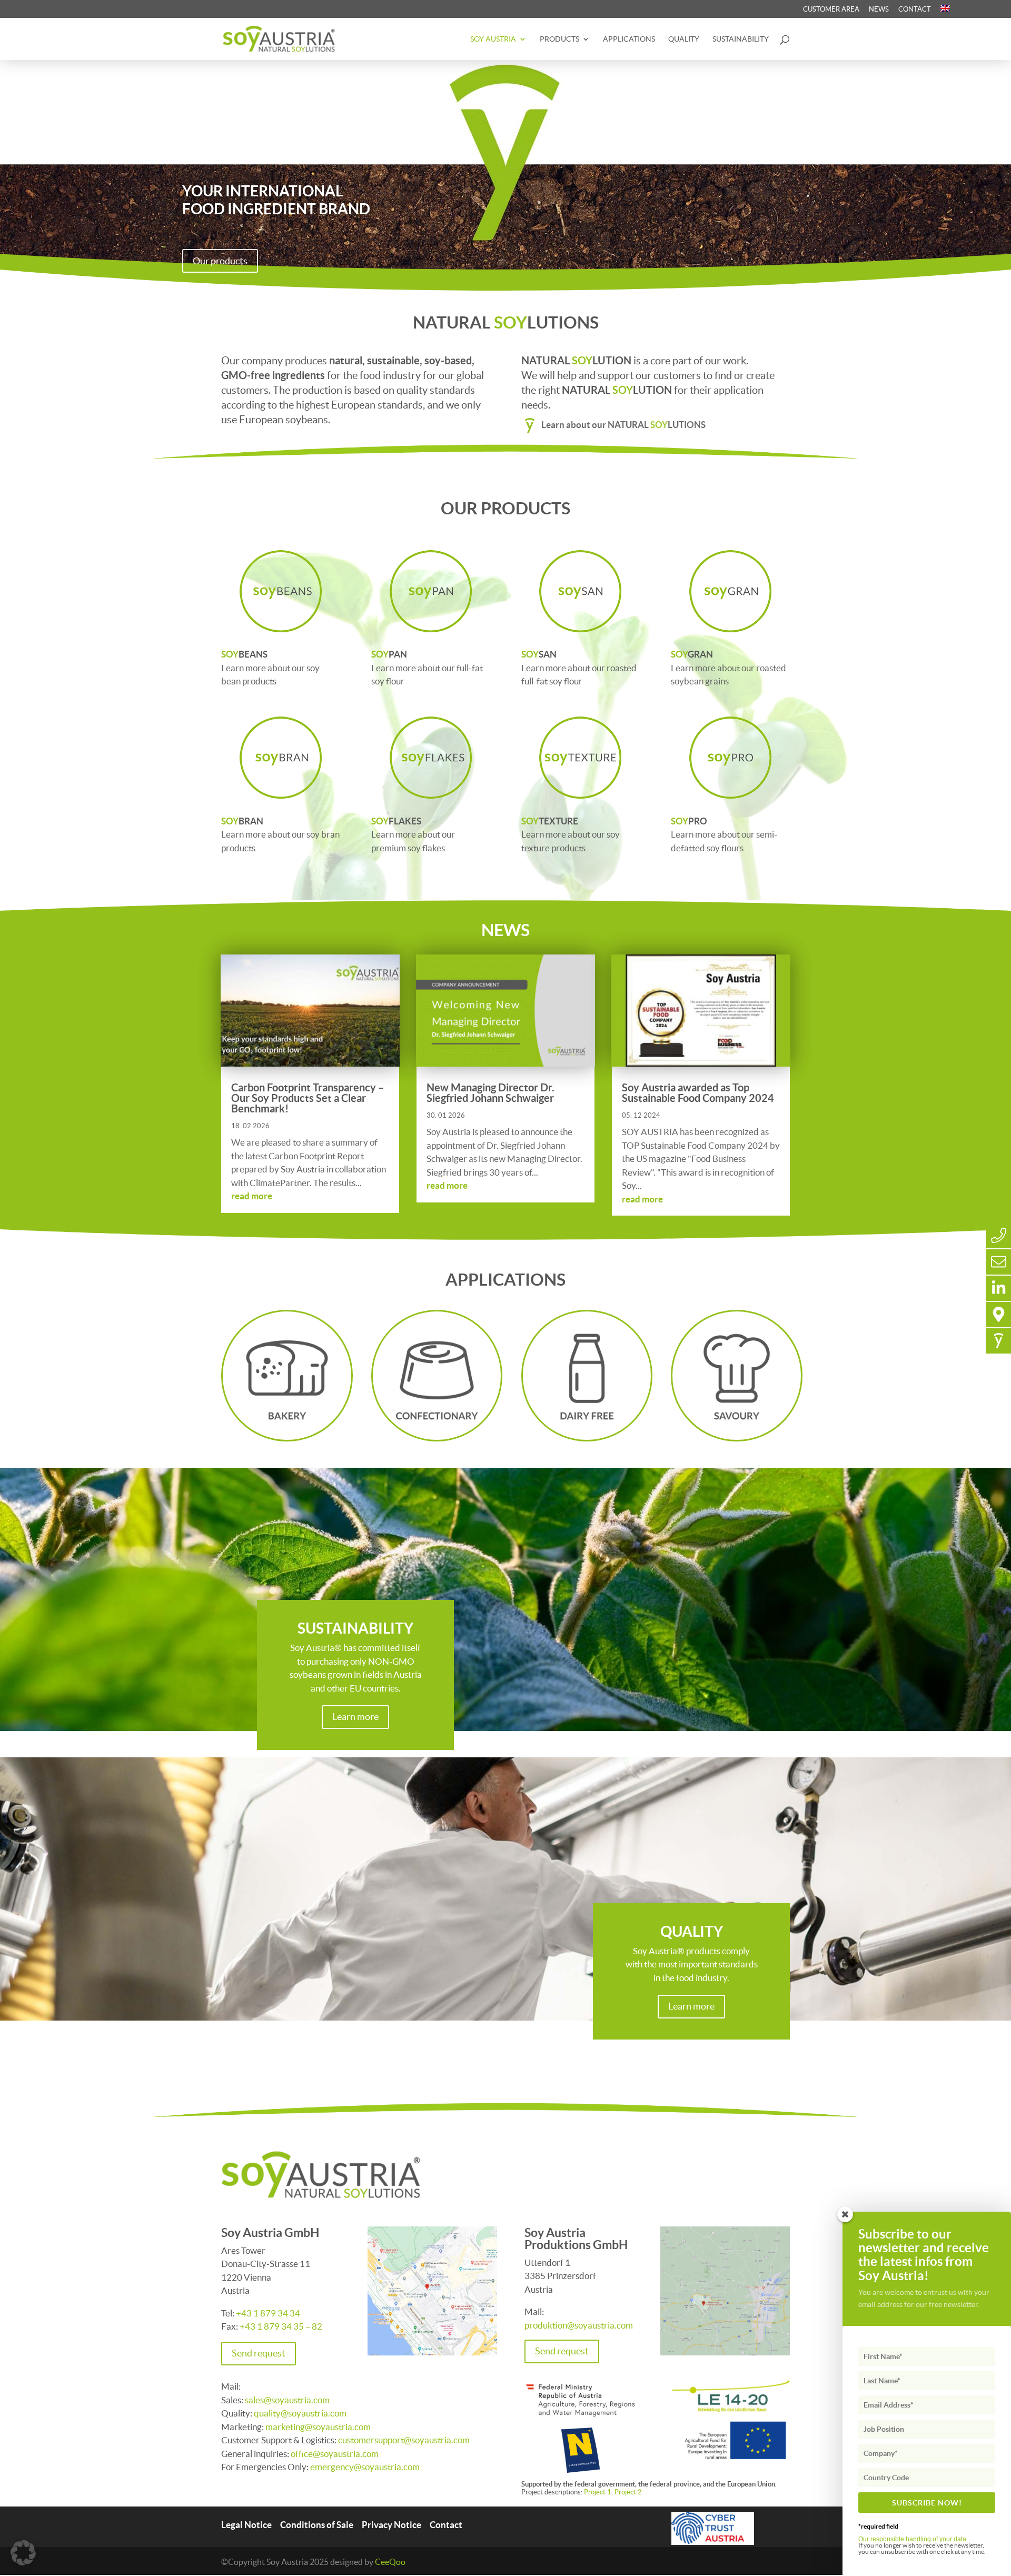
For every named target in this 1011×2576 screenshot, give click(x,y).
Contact (915, 9)
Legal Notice (246, 2525)
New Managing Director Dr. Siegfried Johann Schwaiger (490, 1093)
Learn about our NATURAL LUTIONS (623, 425)
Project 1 (598, 2492)
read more (252, 1196)
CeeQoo (390, 2562)
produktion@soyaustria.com (579, 2325)
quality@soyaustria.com (301, 2413)
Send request (259, 2353)
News (879, 9)
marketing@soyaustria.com (319, 2427)
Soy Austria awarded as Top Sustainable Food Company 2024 (698, 1093)
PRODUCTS (559, 39)
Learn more (355, 1717)
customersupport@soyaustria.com (404, 2440)
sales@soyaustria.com (287, 2400)
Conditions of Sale (317, 2525)
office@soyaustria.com (335, 2454)
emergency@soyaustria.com (365, 2467)
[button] (23, 2553)
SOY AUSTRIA (493, 39)
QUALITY (684, 39)
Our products (220, 261)
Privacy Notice (391, 2525)
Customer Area (831, 9)
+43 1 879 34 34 (268, 2313)
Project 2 (628, 2492)
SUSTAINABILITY (741, 39)
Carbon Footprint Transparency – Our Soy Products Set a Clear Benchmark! (308, 1098)
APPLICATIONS (629, 39)
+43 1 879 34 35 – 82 (281, 2326)
